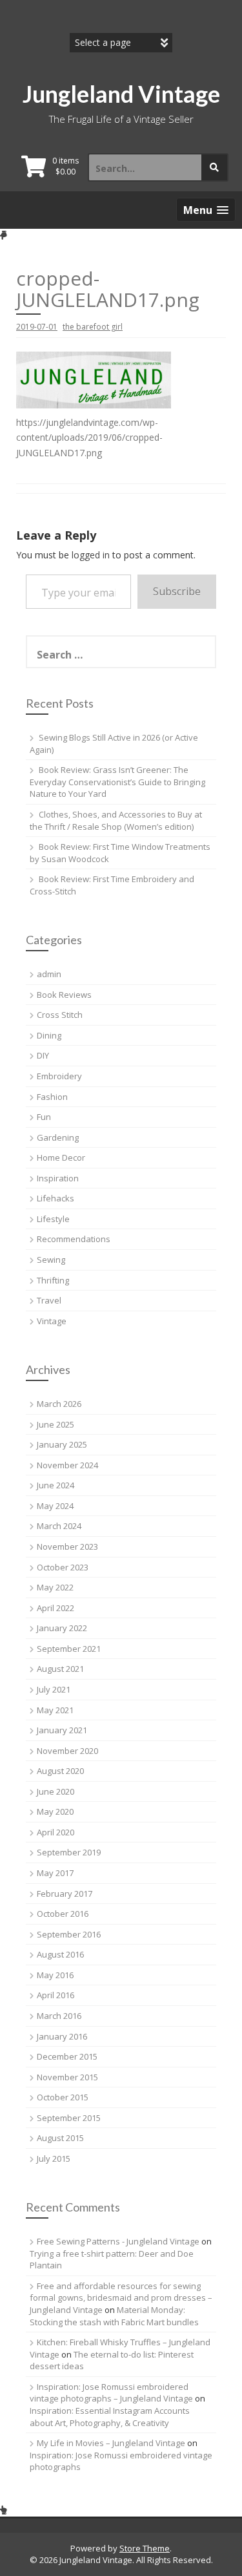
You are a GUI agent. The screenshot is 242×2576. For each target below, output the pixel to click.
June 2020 (55, 1791)
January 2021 (62, 1730)
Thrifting (53, 1280)
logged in (91, 555)
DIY (43, 1055)
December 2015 (67, 2056)
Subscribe (177, 591)
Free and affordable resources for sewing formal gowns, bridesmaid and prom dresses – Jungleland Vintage (121, 2298)
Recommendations (74, 1239)
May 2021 (55, 1710)
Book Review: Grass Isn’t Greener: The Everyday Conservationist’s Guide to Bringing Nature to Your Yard (117, 782)
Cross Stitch (60, 1015)
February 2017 (65, 1894)
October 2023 (63, 1567)
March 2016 (59, 2016)
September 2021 (69, 1649)
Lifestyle (53, 1219)
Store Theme (145, 2548)
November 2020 (67, 1751)
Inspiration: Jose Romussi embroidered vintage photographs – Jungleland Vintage (111, 2393)
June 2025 (55, 1424)
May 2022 (55, 1587)
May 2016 (55, 1975)
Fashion (52, 1097)
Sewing (51, 1260)
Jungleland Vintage (121, 94)
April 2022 (55, 1608)
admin (49, 974)
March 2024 (59, 1526)
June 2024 (55, 1485)
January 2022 (62, 1628)
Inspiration (58, 1178)
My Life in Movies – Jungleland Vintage (111, 2443)
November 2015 (67, 2077)
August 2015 (60, 2138)
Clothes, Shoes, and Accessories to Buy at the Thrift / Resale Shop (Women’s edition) (116, 820)
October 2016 (63, 1914)
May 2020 (55, 1811)
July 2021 (54, 1689)
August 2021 (60, 1669)
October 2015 (63, 2097)
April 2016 (55, 1995)
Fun (44, 1117)
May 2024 (55, 1506)
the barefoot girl (93, 327)
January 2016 (62, 2036)
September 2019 (69, 1852)
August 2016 (60, 1954)
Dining (49, 1035)
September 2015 (69, 2118)
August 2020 (60, 1771)
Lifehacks (55, 1198)
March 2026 (59, 1404)
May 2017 (55, 1873)
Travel (49, 1300)
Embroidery (59, 1076)
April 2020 (55, 1832)
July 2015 (54, 2159)
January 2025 (62, 1444)
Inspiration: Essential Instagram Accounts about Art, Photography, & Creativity (110, 2417)
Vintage (52, 1321)
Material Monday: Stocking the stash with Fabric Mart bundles (114, 2316)
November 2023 (67, 1547)
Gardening (58, 1137)
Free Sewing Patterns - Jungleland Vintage (118, 2241)
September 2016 (69, 1934)
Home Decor (61, 1157)
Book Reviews (64, 995)
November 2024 (67, 1465)
